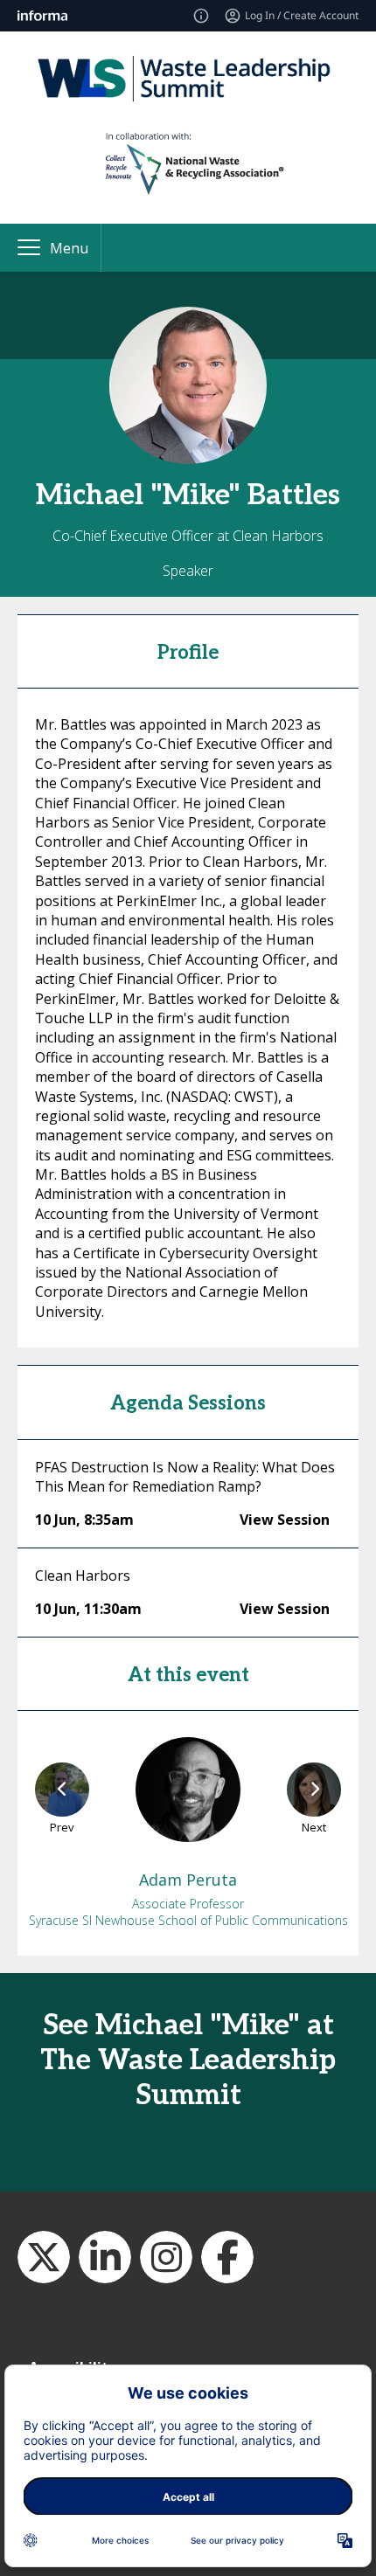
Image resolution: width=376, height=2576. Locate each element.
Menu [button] (69, 248)
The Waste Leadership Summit (105, 2257)
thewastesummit (44, 2257)
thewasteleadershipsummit (166, 2257)
